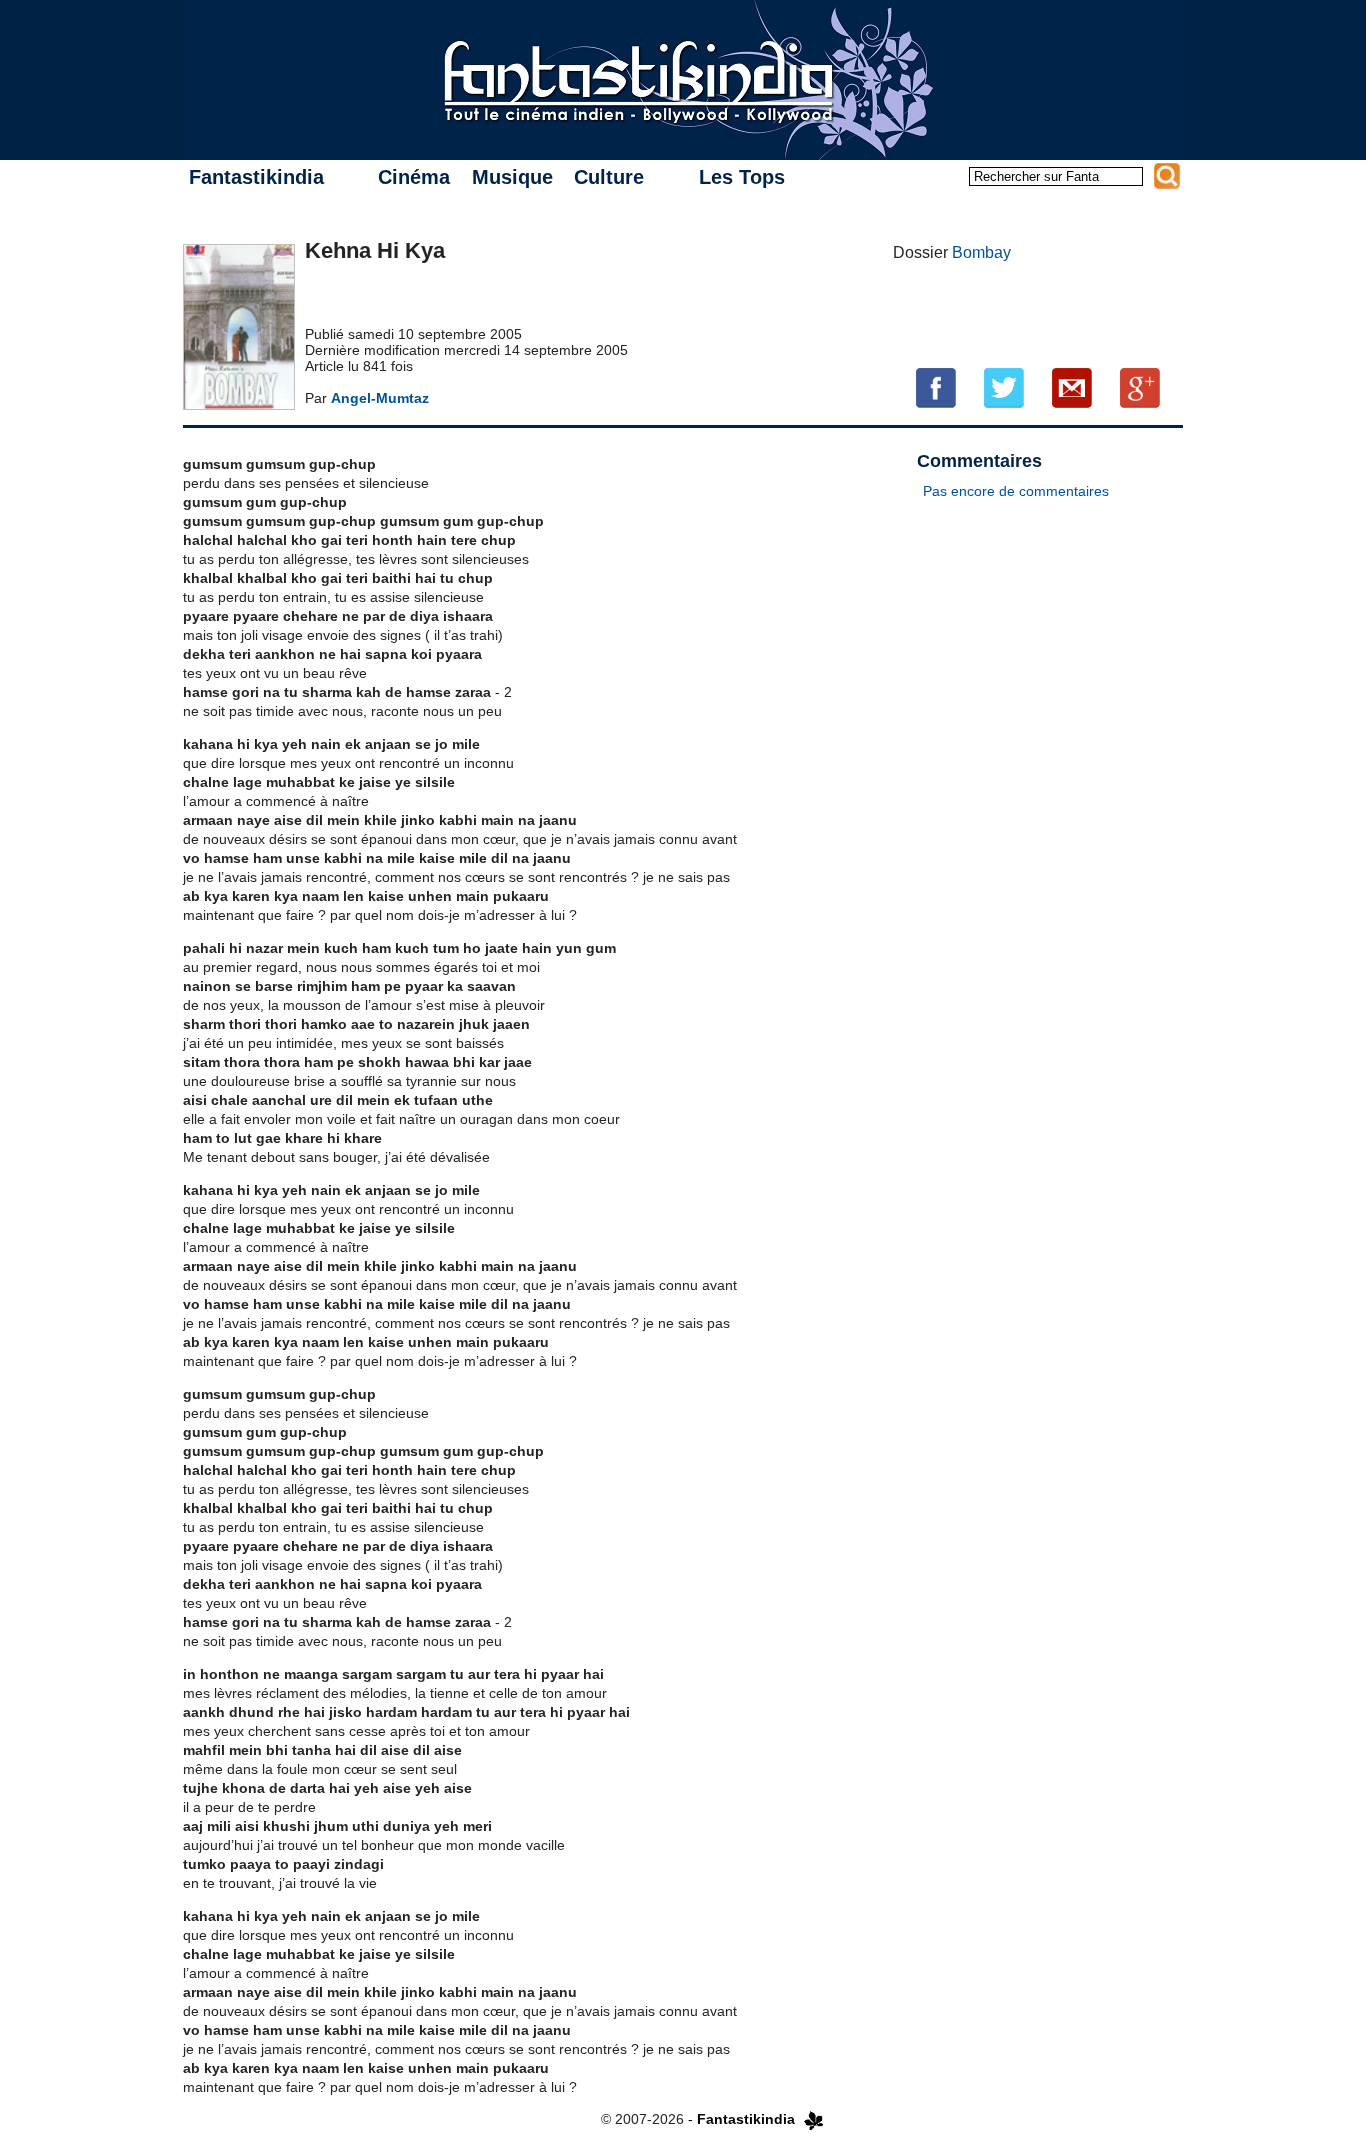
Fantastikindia (256, 177)
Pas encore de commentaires (1016, 491)
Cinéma (414, 177)
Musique (512, 177)
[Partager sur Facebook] (936, 387)
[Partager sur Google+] (1140, 387)
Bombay (981, 252)
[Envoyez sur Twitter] (1004, 387)
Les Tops (742, 177)
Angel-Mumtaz (380, 398)
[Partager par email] (1072, 387)
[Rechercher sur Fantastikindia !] (1167, 176)
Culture (609, 177)
